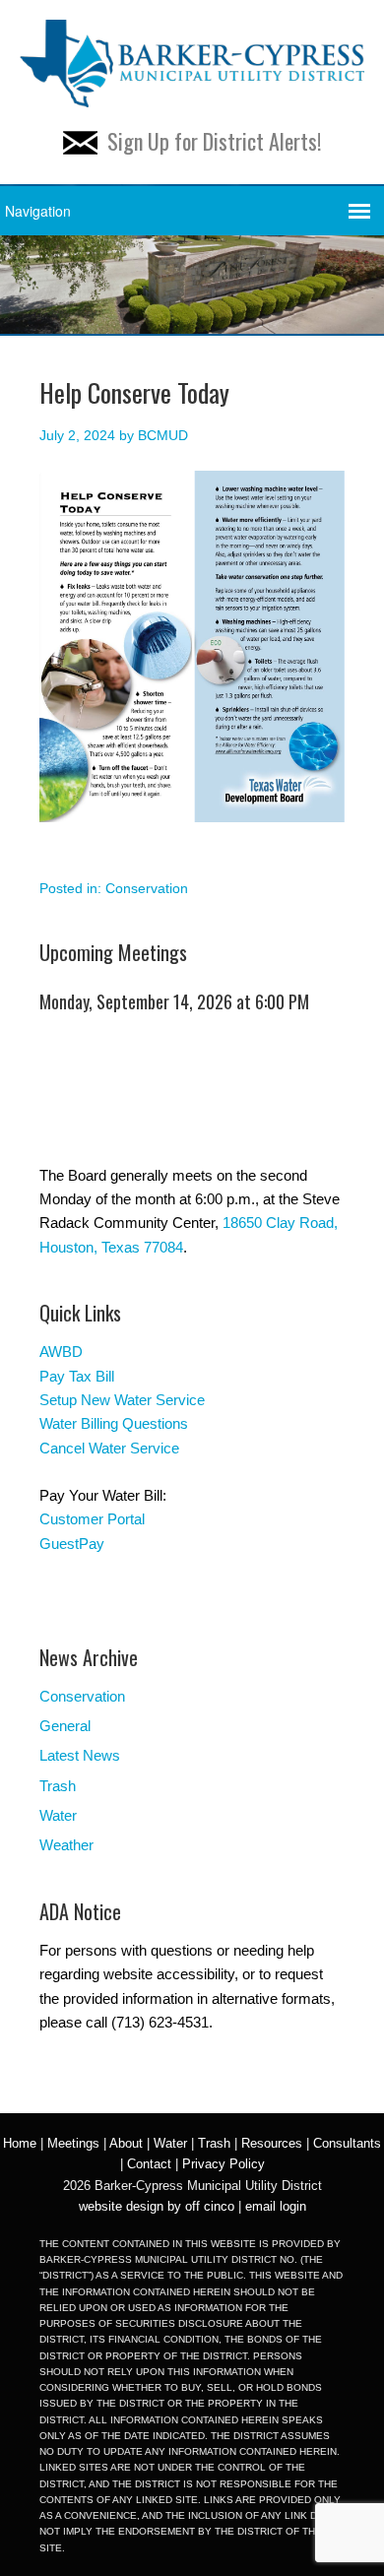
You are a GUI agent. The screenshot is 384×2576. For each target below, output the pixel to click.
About (126, 2143)
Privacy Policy (224, 2164)
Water (58, 1815)
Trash (58, 1786)
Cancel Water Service (109, 1448)
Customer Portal (92, 1519)
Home (20, 2143)
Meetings (73, 2143)
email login (276, 2206)
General (65, 1726)
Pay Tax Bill (77, 1376)
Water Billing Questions (114, 1423)
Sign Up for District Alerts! (214, 141)
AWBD (61, 1352)
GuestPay (72, 1544)
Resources (272, 2143)
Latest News (80, 1755)
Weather (66, 1845)
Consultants (347, 2143)
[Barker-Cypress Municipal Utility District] (192, 95)
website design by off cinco (157, 2206)
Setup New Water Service (122, 1400)
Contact (149, 2164)
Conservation (147, 888)
